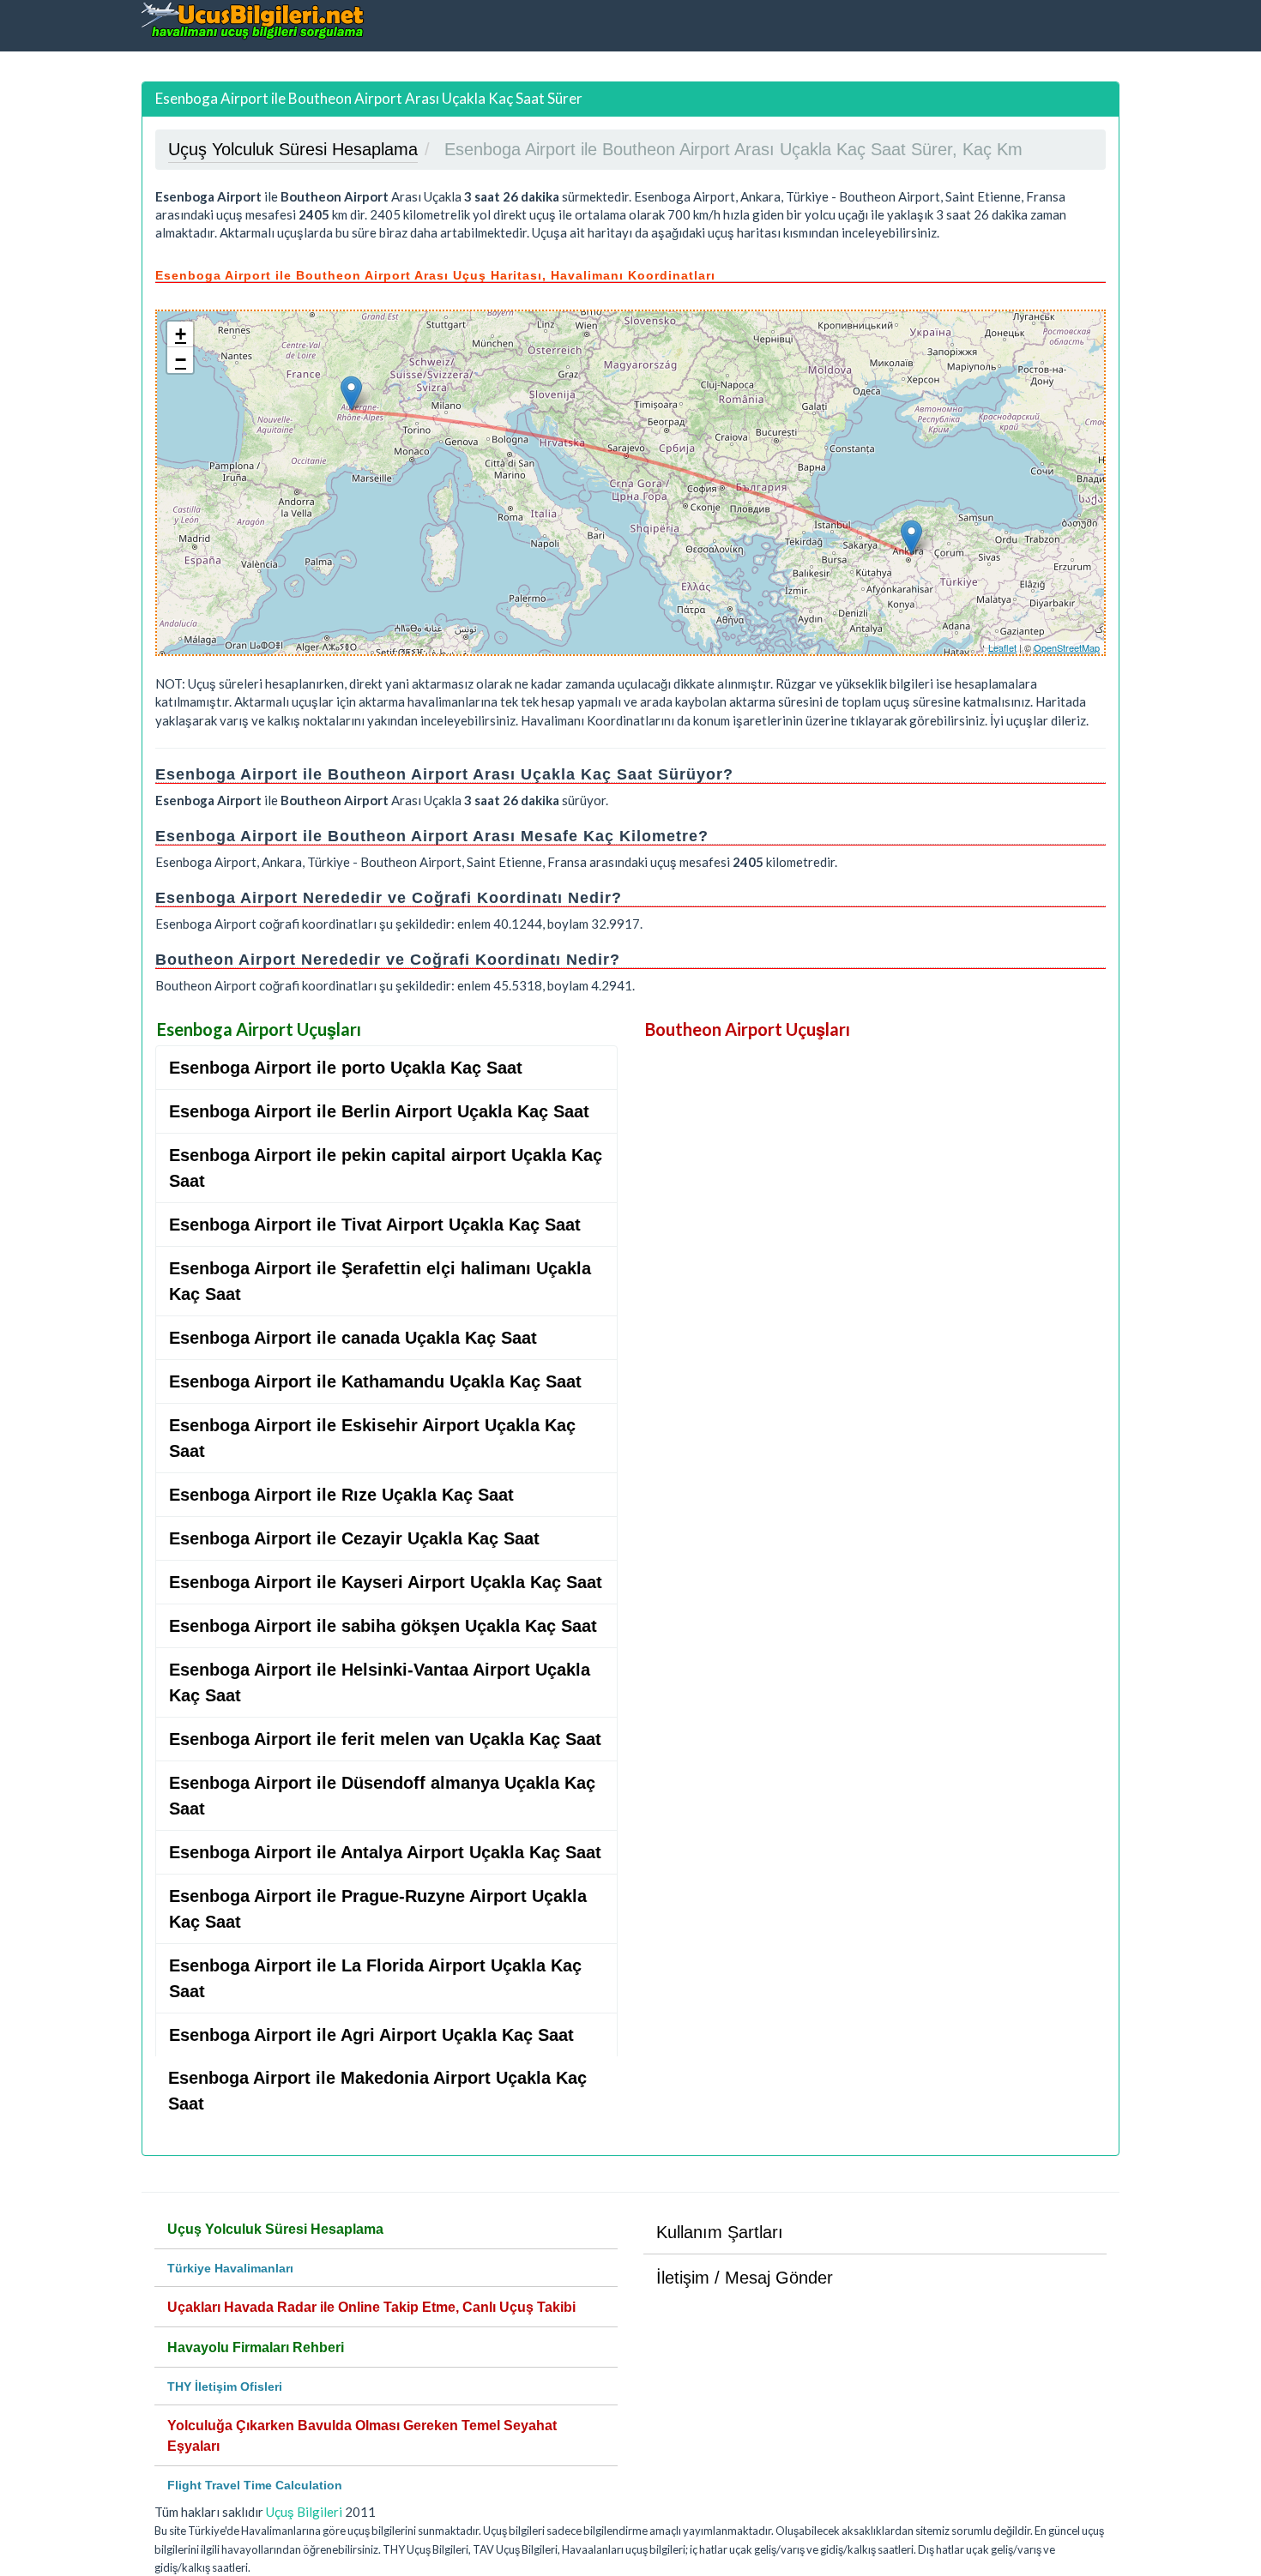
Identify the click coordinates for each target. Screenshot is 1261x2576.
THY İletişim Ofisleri (225, 2386)
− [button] (181, 360)
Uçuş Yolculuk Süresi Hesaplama (275, 2229)
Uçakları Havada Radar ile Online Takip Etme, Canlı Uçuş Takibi (371, 2307)
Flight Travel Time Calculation (255, 2485)
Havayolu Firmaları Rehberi (256, 2347)
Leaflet (1002, 647)
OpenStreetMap (1067, 647)
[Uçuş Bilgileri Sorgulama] (253, 20)
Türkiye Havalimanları (230, 2268)
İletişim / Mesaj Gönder (745, 2278)
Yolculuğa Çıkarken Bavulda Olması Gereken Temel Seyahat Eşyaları (362, 2436)
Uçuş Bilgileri (304, 2512)
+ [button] (181, 334)
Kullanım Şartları (720, 2232)
